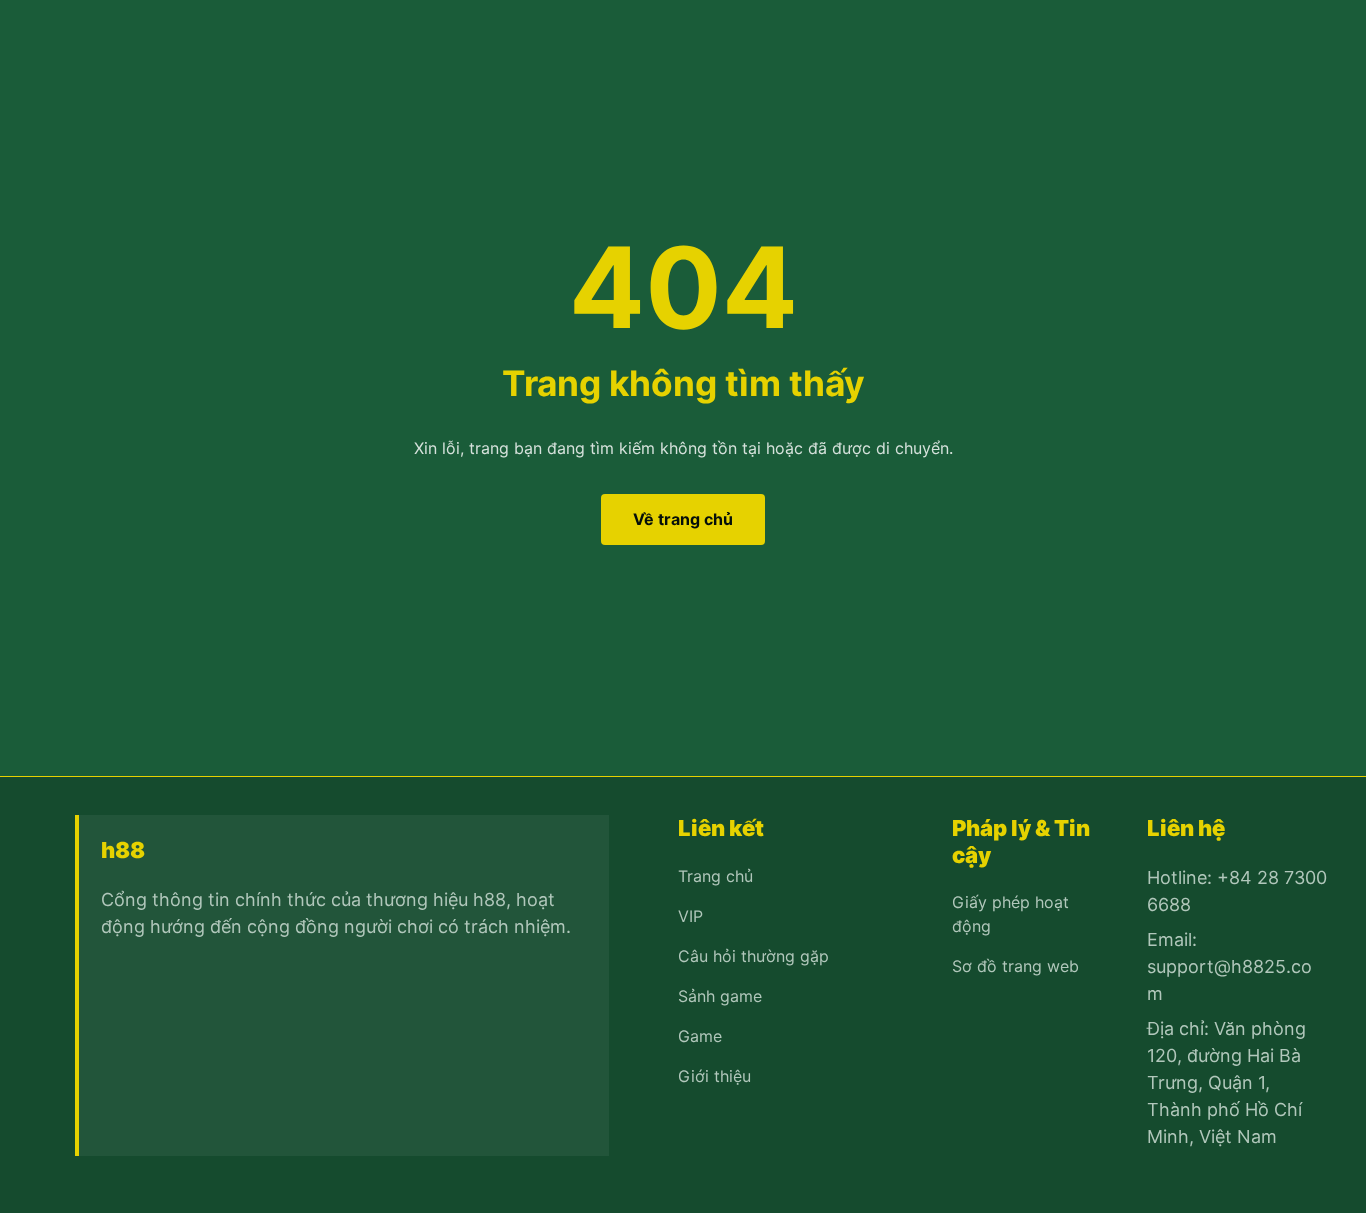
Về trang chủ (683, 519)
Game (700, 1036)
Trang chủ (715, 876)
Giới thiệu (714, 1076)
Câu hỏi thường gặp (753, 956)
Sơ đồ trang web (1015, 966)
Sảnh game (720, 996)
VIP (690, 916)
